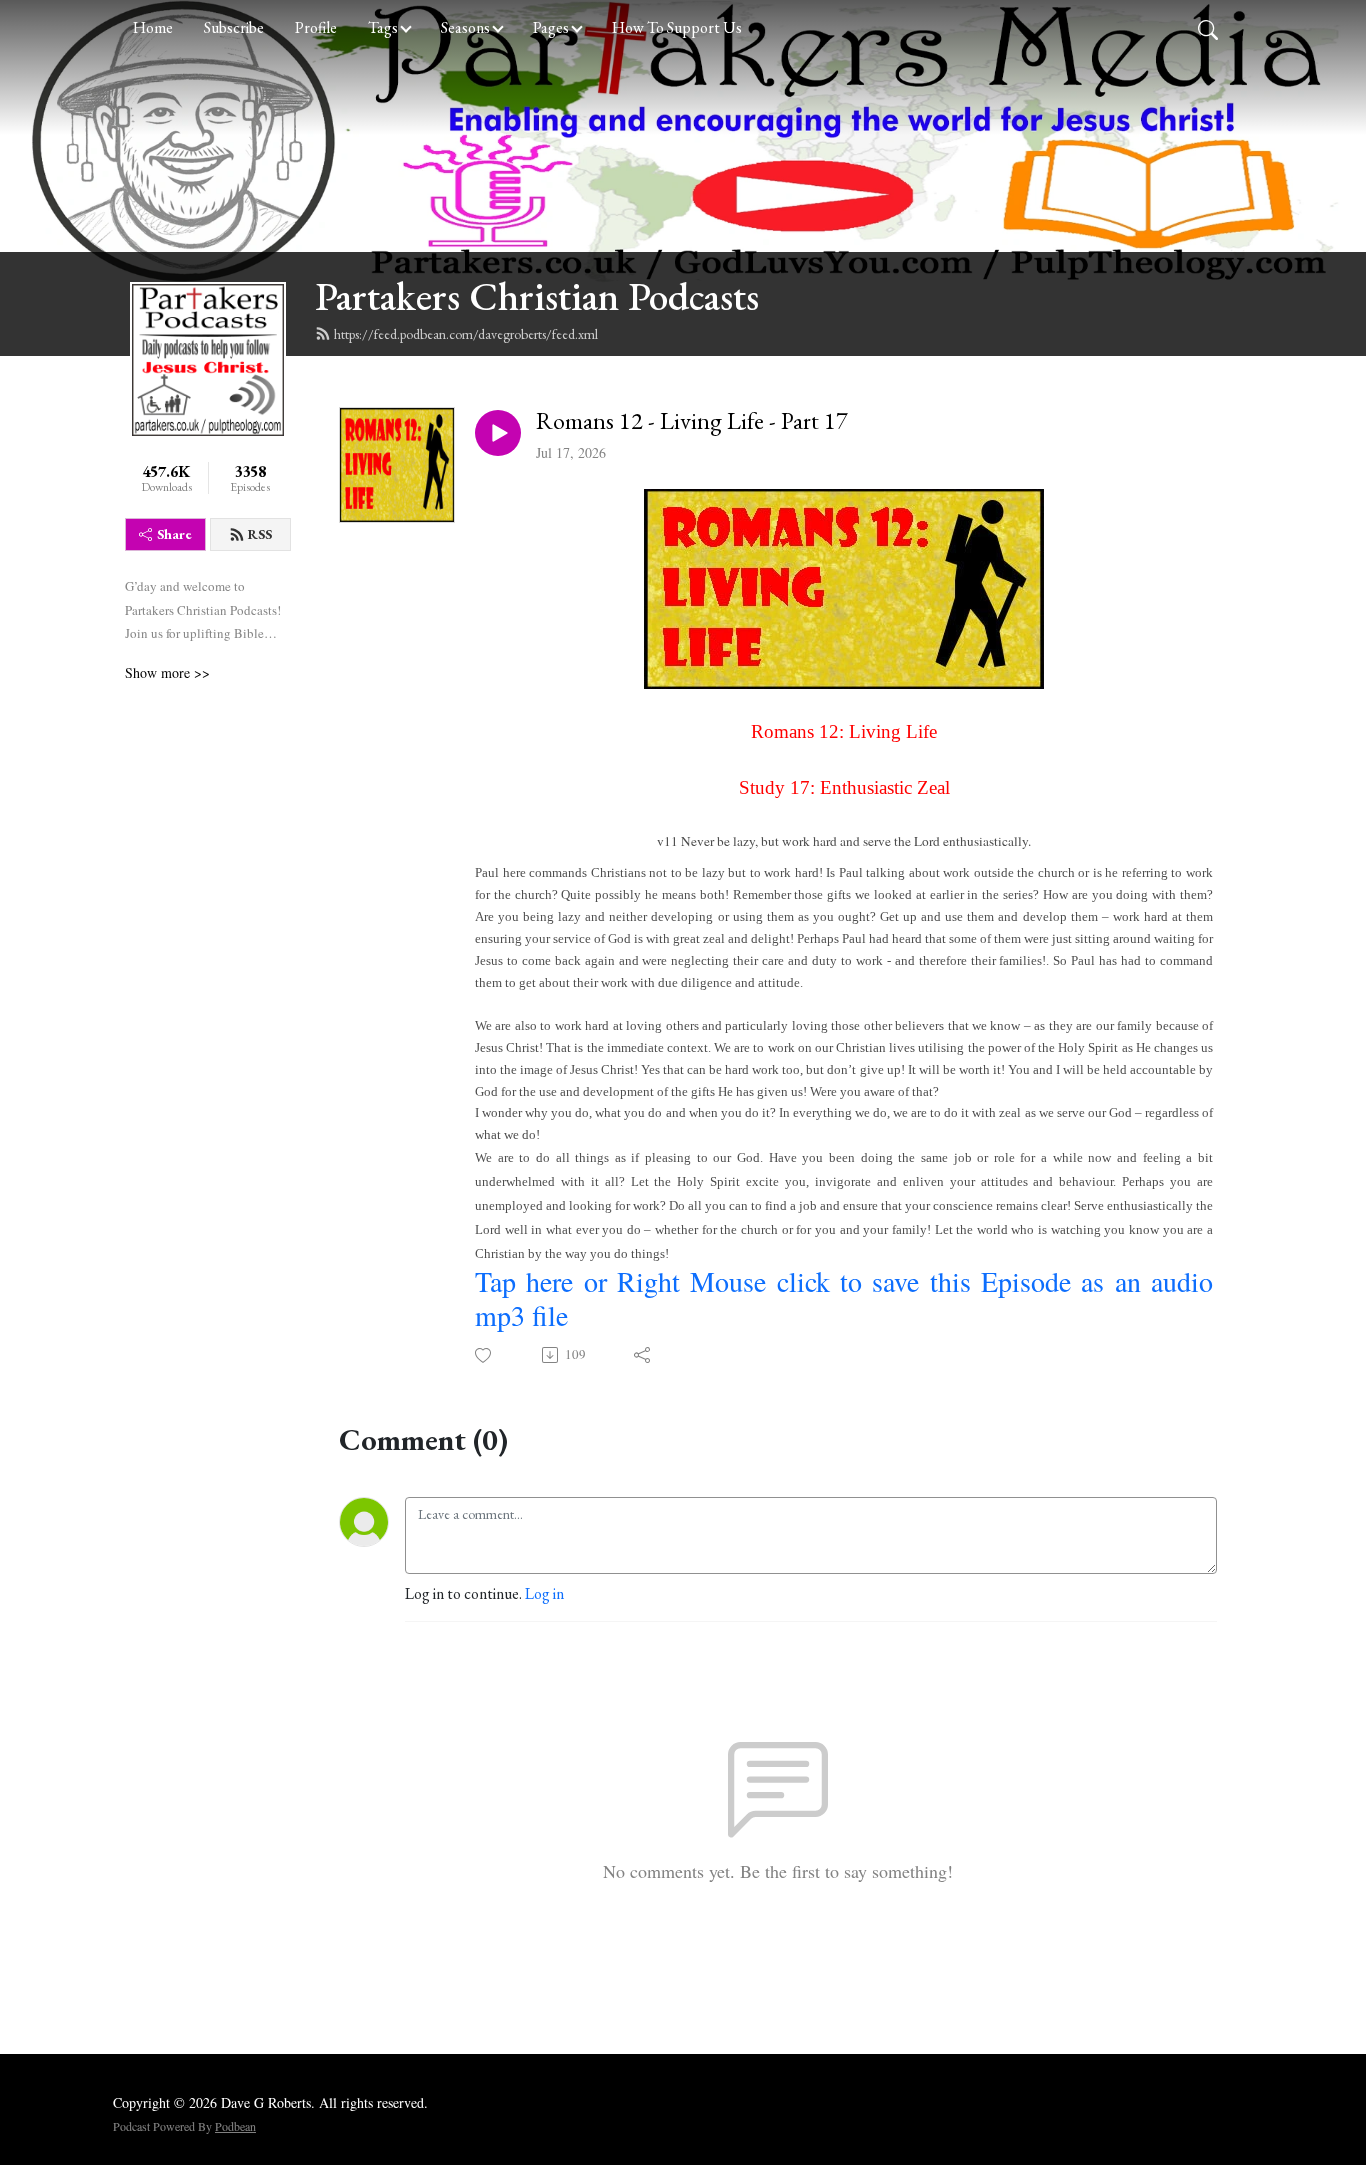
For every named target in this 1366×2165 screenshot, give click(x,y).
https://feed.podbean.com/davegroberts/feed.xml (466, 334)
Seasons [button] (465, 27)
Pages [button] (551, 27)
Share (174, 534)
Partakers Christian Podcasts (537, 296)
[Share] (643, 1355)
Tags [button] (383, 27)
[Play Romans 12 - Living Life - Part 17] (498, 433)
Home (153, 27)
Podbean (235, 2126)
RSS (260, 534)
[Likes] (484, 1355)
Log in (544, 1593)
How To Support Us (677, 27)
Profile (316, 27)
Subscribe (234, 27)
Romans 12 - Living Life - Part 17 (692, 421)
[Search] (1208, 28)
